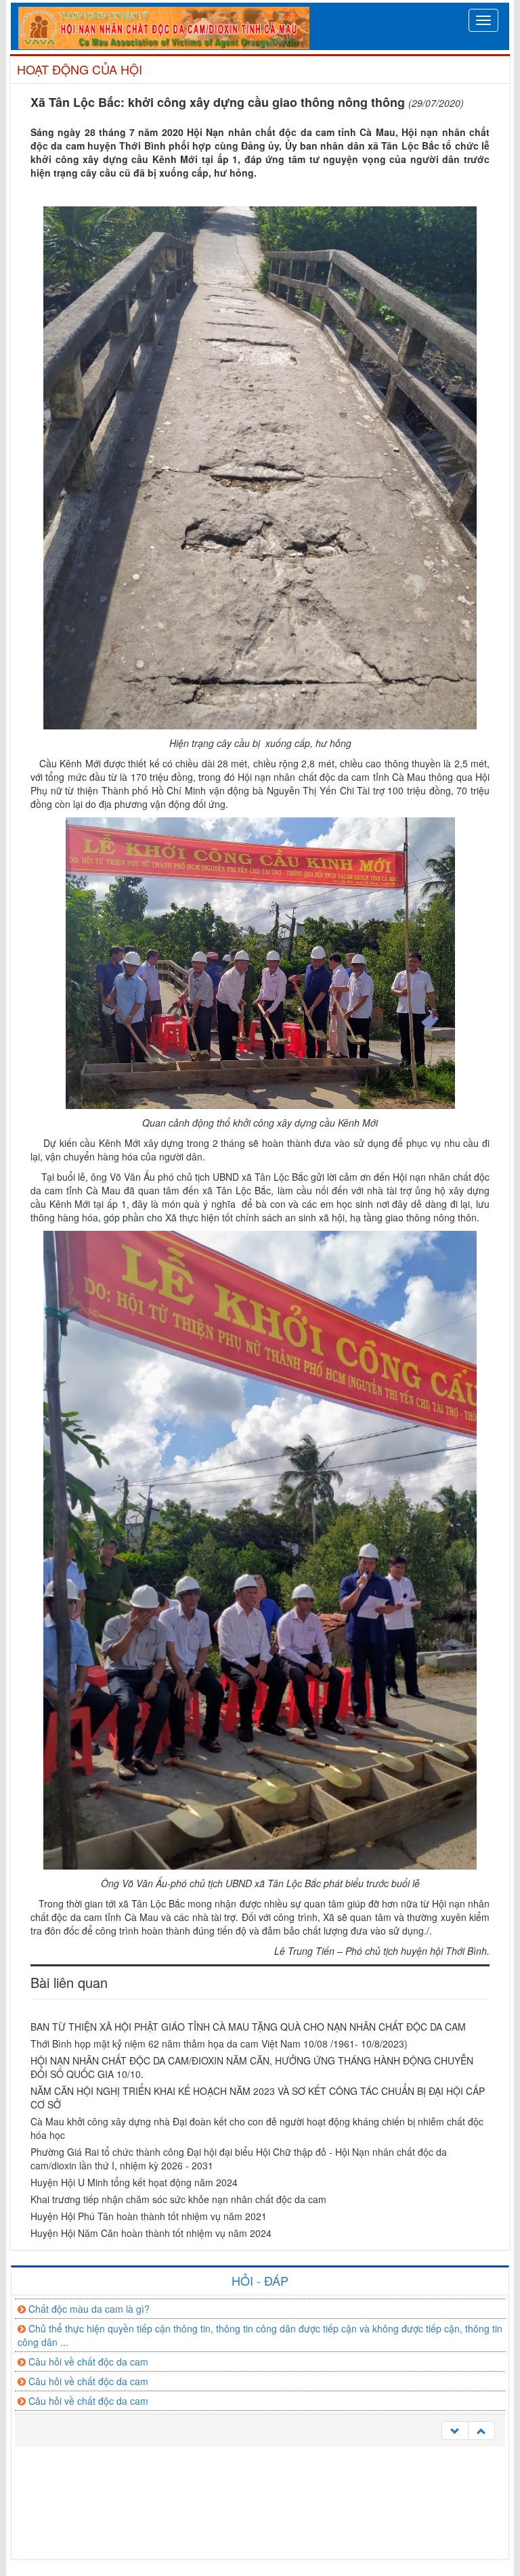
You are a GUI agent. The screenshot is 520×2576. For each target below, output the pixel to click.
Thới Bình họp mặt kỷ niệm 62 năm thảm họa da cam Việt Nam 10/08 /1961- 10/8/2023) (219, 2043)
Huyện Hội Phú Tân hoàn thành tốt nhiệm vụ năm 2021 (149, 2216)
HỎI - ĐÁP (260, 2280)
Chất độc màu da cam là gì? (89, 2308)
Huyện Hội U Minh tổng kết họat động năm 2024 (134, 2182)
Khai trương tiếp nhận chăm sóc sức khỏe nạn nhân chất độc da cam (178, 2199)
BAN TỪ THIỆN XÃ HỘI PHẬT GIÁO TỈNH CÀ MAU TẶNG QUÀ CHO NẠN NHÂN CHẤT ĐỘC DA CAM (248, 2027)
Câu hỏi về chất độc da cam (88, 2361)
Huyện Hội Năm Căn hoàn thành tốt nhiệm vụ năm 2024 (151, 2233)
